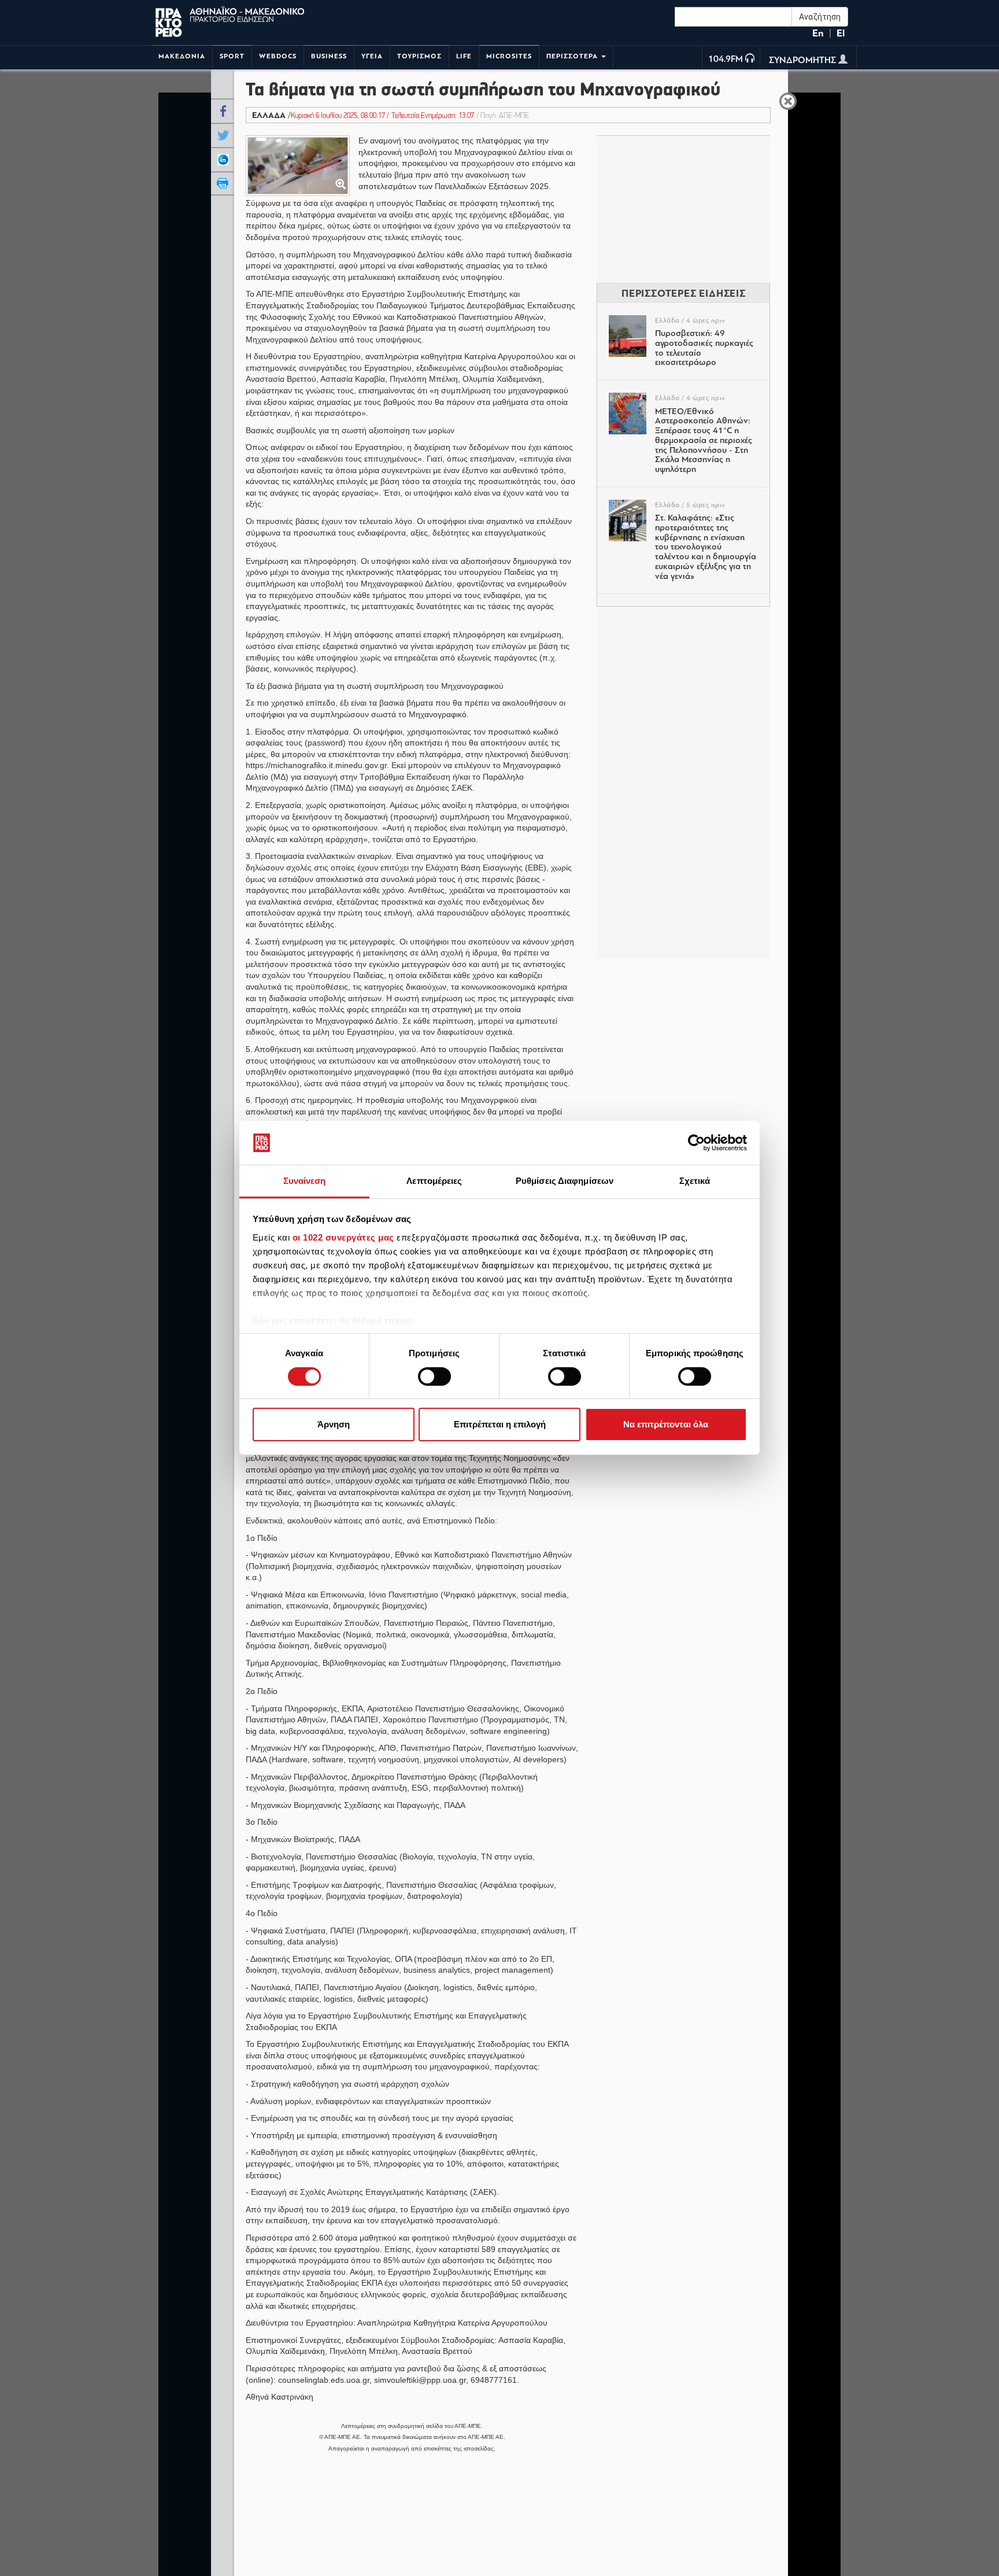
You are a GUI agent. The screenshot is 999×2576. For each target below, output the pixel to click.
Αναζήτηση (820, 17)
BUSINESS (329, 56)
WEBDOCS (278, 56)
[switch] (434, 1376)
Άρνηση (334, 1425)
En (818, 33)
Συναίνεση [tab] (305, 1181)
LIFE (464, 56)
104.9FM (726, 60)
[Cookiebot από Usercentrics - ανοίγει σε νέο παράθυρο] (696, 1143)
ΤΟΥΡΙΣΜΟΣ (419, 56)
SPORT (232, 56)
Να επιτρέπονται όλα (666, 1425)
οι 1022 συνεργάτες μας (343, 1237)
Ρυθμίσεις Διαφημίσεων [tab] (565, 1181)
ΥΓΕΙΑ (372, 56)
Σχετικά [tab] (695, 1181)
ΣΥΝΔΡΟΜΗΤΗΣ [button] (804, 61)
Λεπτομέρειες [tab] (434, 1181)
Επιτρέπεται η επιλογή (500, 1425)
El (841, 33)
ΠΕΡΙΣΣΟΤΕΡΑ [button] (573, 56)
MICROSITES (509, 56)
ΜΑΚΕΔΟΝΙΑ (182, 56)
